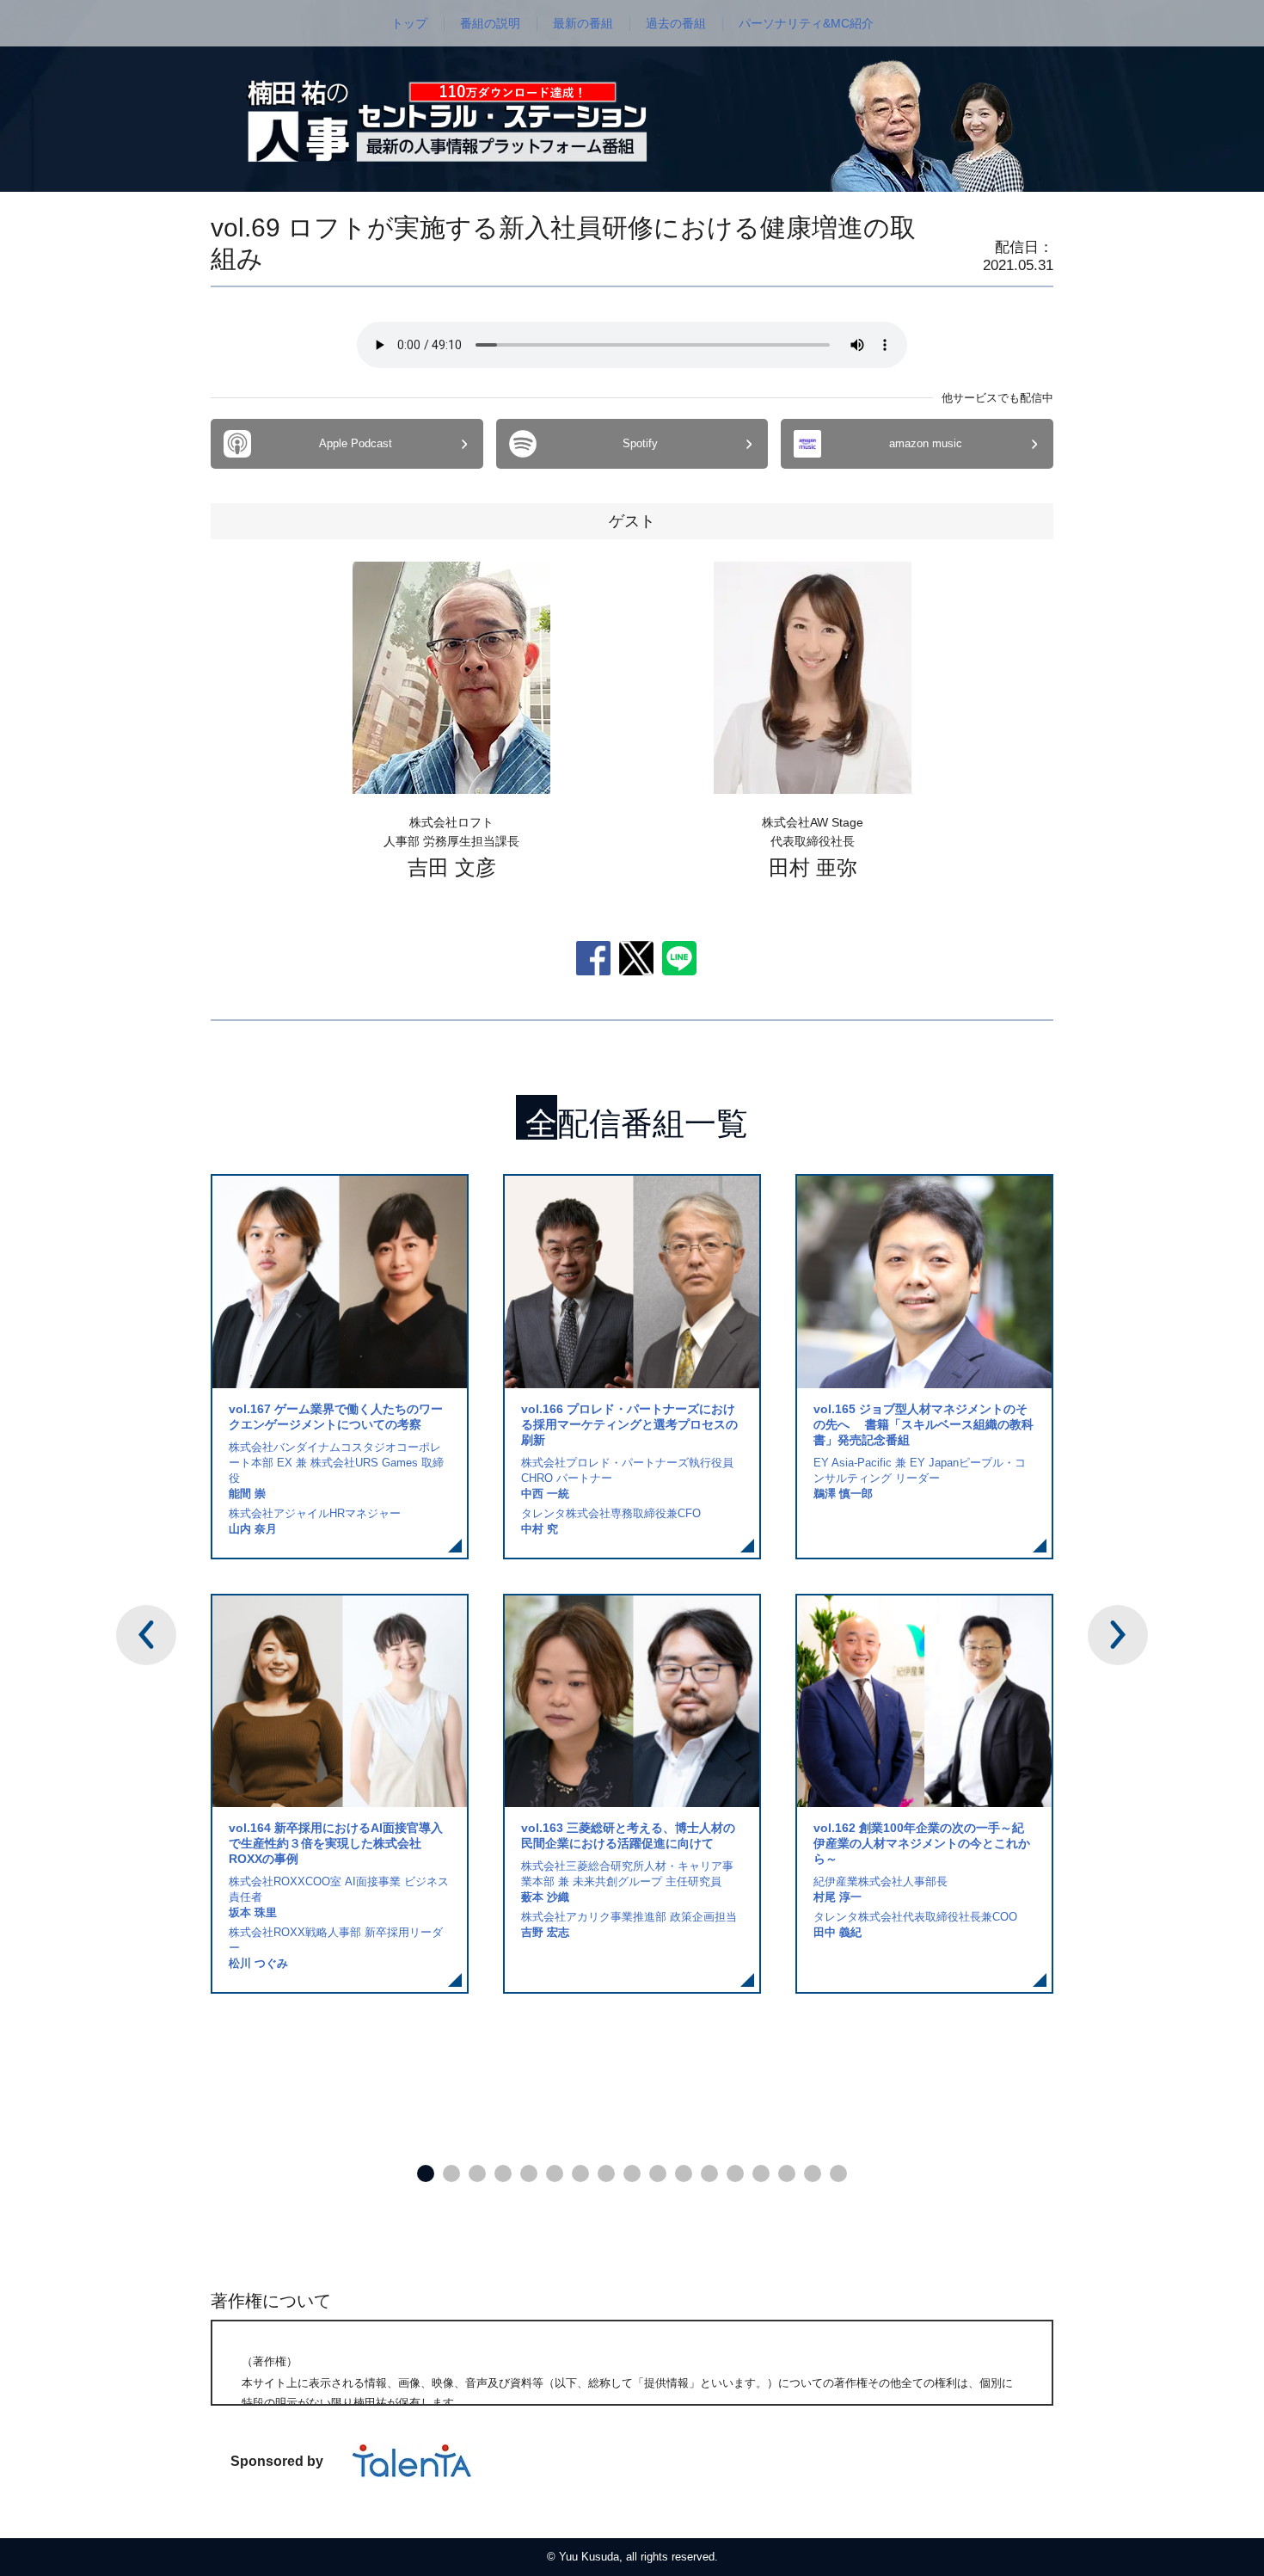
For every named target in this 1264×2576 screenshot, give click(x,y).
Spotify (640, 443)
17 (838, 2173)
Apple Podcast (356, 443)
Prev (146, 1635)
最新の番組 (583, 23)
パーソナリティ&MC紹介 (806, 23)
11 (684, 2173)
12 (709, 2173)
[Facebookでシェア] (593, 957)
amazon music (926, 443)
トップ (409, 23)
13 (735, 2173)
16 (813, 2173)
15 (787, 2173)
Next (1118, 1635)
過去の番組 (676, 23)
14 (761, 2173)
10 (658, 2173)
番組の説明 (490, 23)
